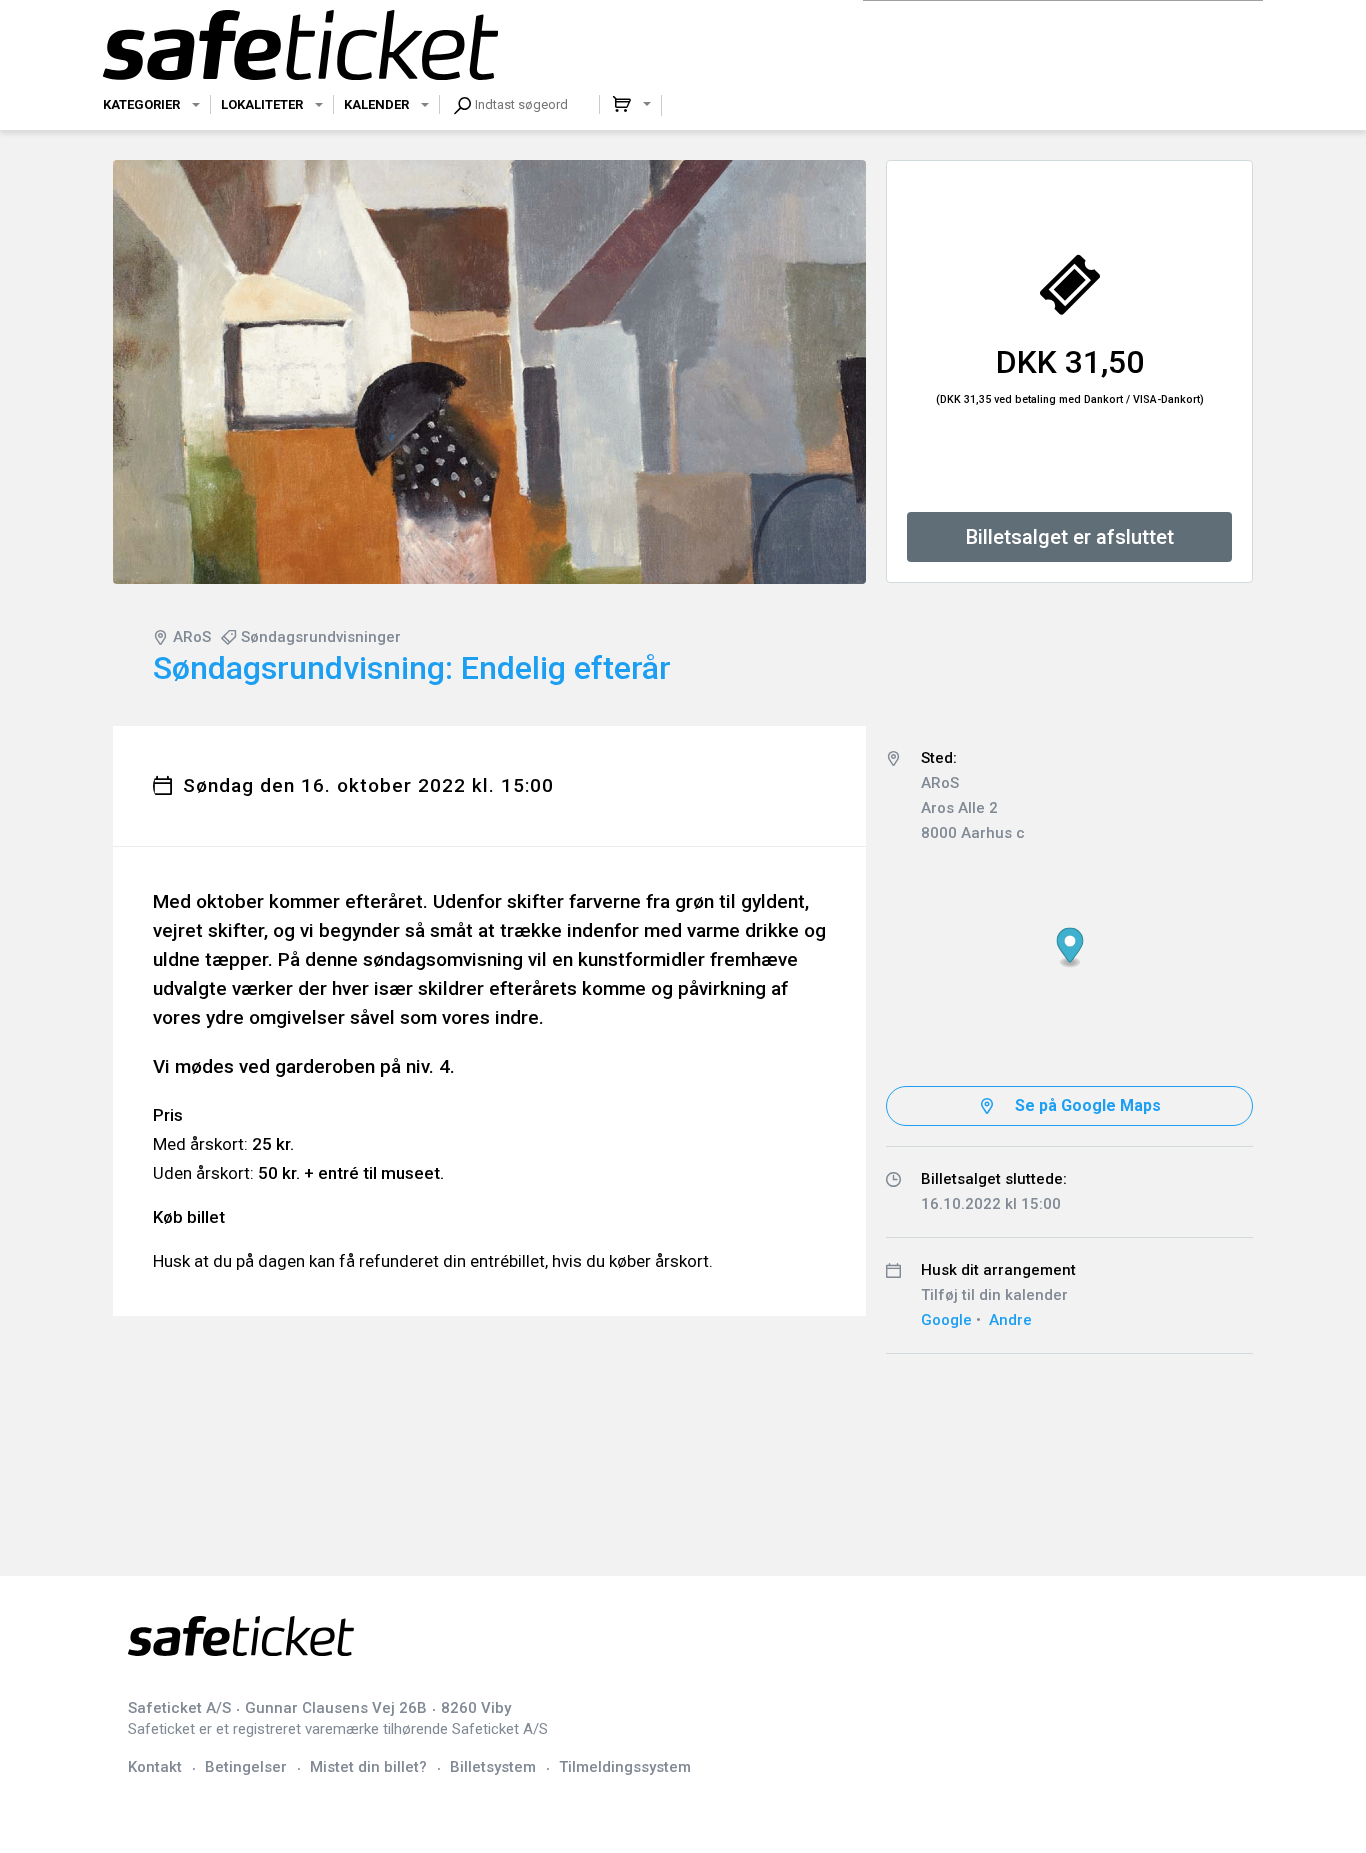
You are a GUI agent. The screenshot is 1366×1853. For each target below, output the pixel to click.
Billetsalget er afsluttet (1070, 537)
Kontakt (155, 1767)
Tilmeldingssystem (625, 1767)
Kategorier (141, 104)
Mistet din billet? (368, 1767)
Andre (1010, 1320)
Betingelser (246, 1767)
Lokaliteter (262, 104)
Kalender (376, 104)
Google (946, 1320)
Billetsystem (493, 1767)
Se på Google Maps (1088, 1105)
